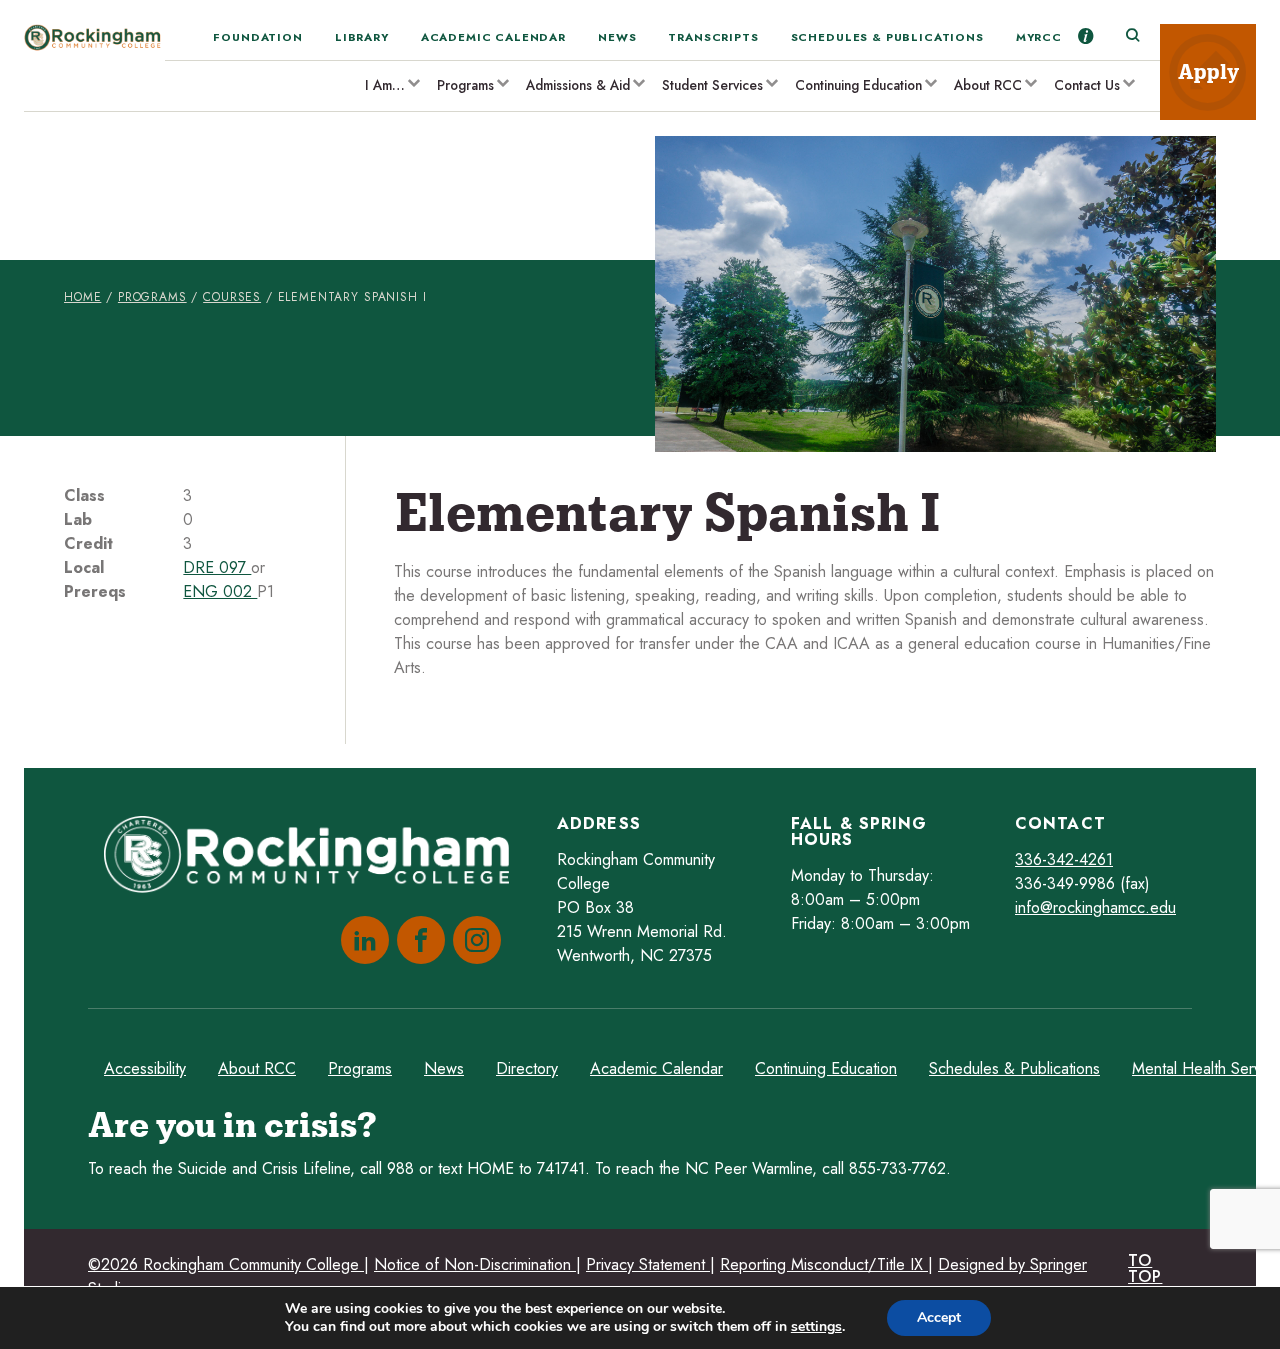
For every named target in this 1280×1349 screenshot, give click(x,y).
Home (82, 297)
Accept (939, 1317)
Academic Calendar (493, 37)
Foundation (257, 37)
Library (362, 37)
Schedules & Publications (887, 37)
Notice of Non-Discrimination (475, 1264)
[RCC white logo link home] (314, 858)
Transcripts (713, 37)
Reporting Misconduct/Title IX (824, 1264)
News (617, 37)
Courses (232, 297)
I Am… (385, 85)
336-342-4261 (1064, 859)
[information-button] (1086, 36)
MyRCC (1039, 37)
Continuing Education (858, 85)
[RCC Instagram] (473, 940)
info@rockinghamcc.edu (1095, 907)
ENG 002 (220, 591)
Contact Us (1087, 85)
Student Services (712, 85)
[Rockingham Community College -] (94, 67)
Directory (527, 1068)
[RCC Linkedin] (361, 940)
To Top (1145, 1268)
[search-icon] (1132, 36)
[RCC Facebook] (417, 940)
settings (816, 1327)
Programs (465, 85)
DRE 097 (217, 567)
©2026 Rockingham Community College (226, 1264)
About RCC (988, 85)
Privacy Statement (648, 1264)
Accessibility (145, 1068)
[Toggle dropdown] (413, 82)
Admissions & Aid (578, 85)
